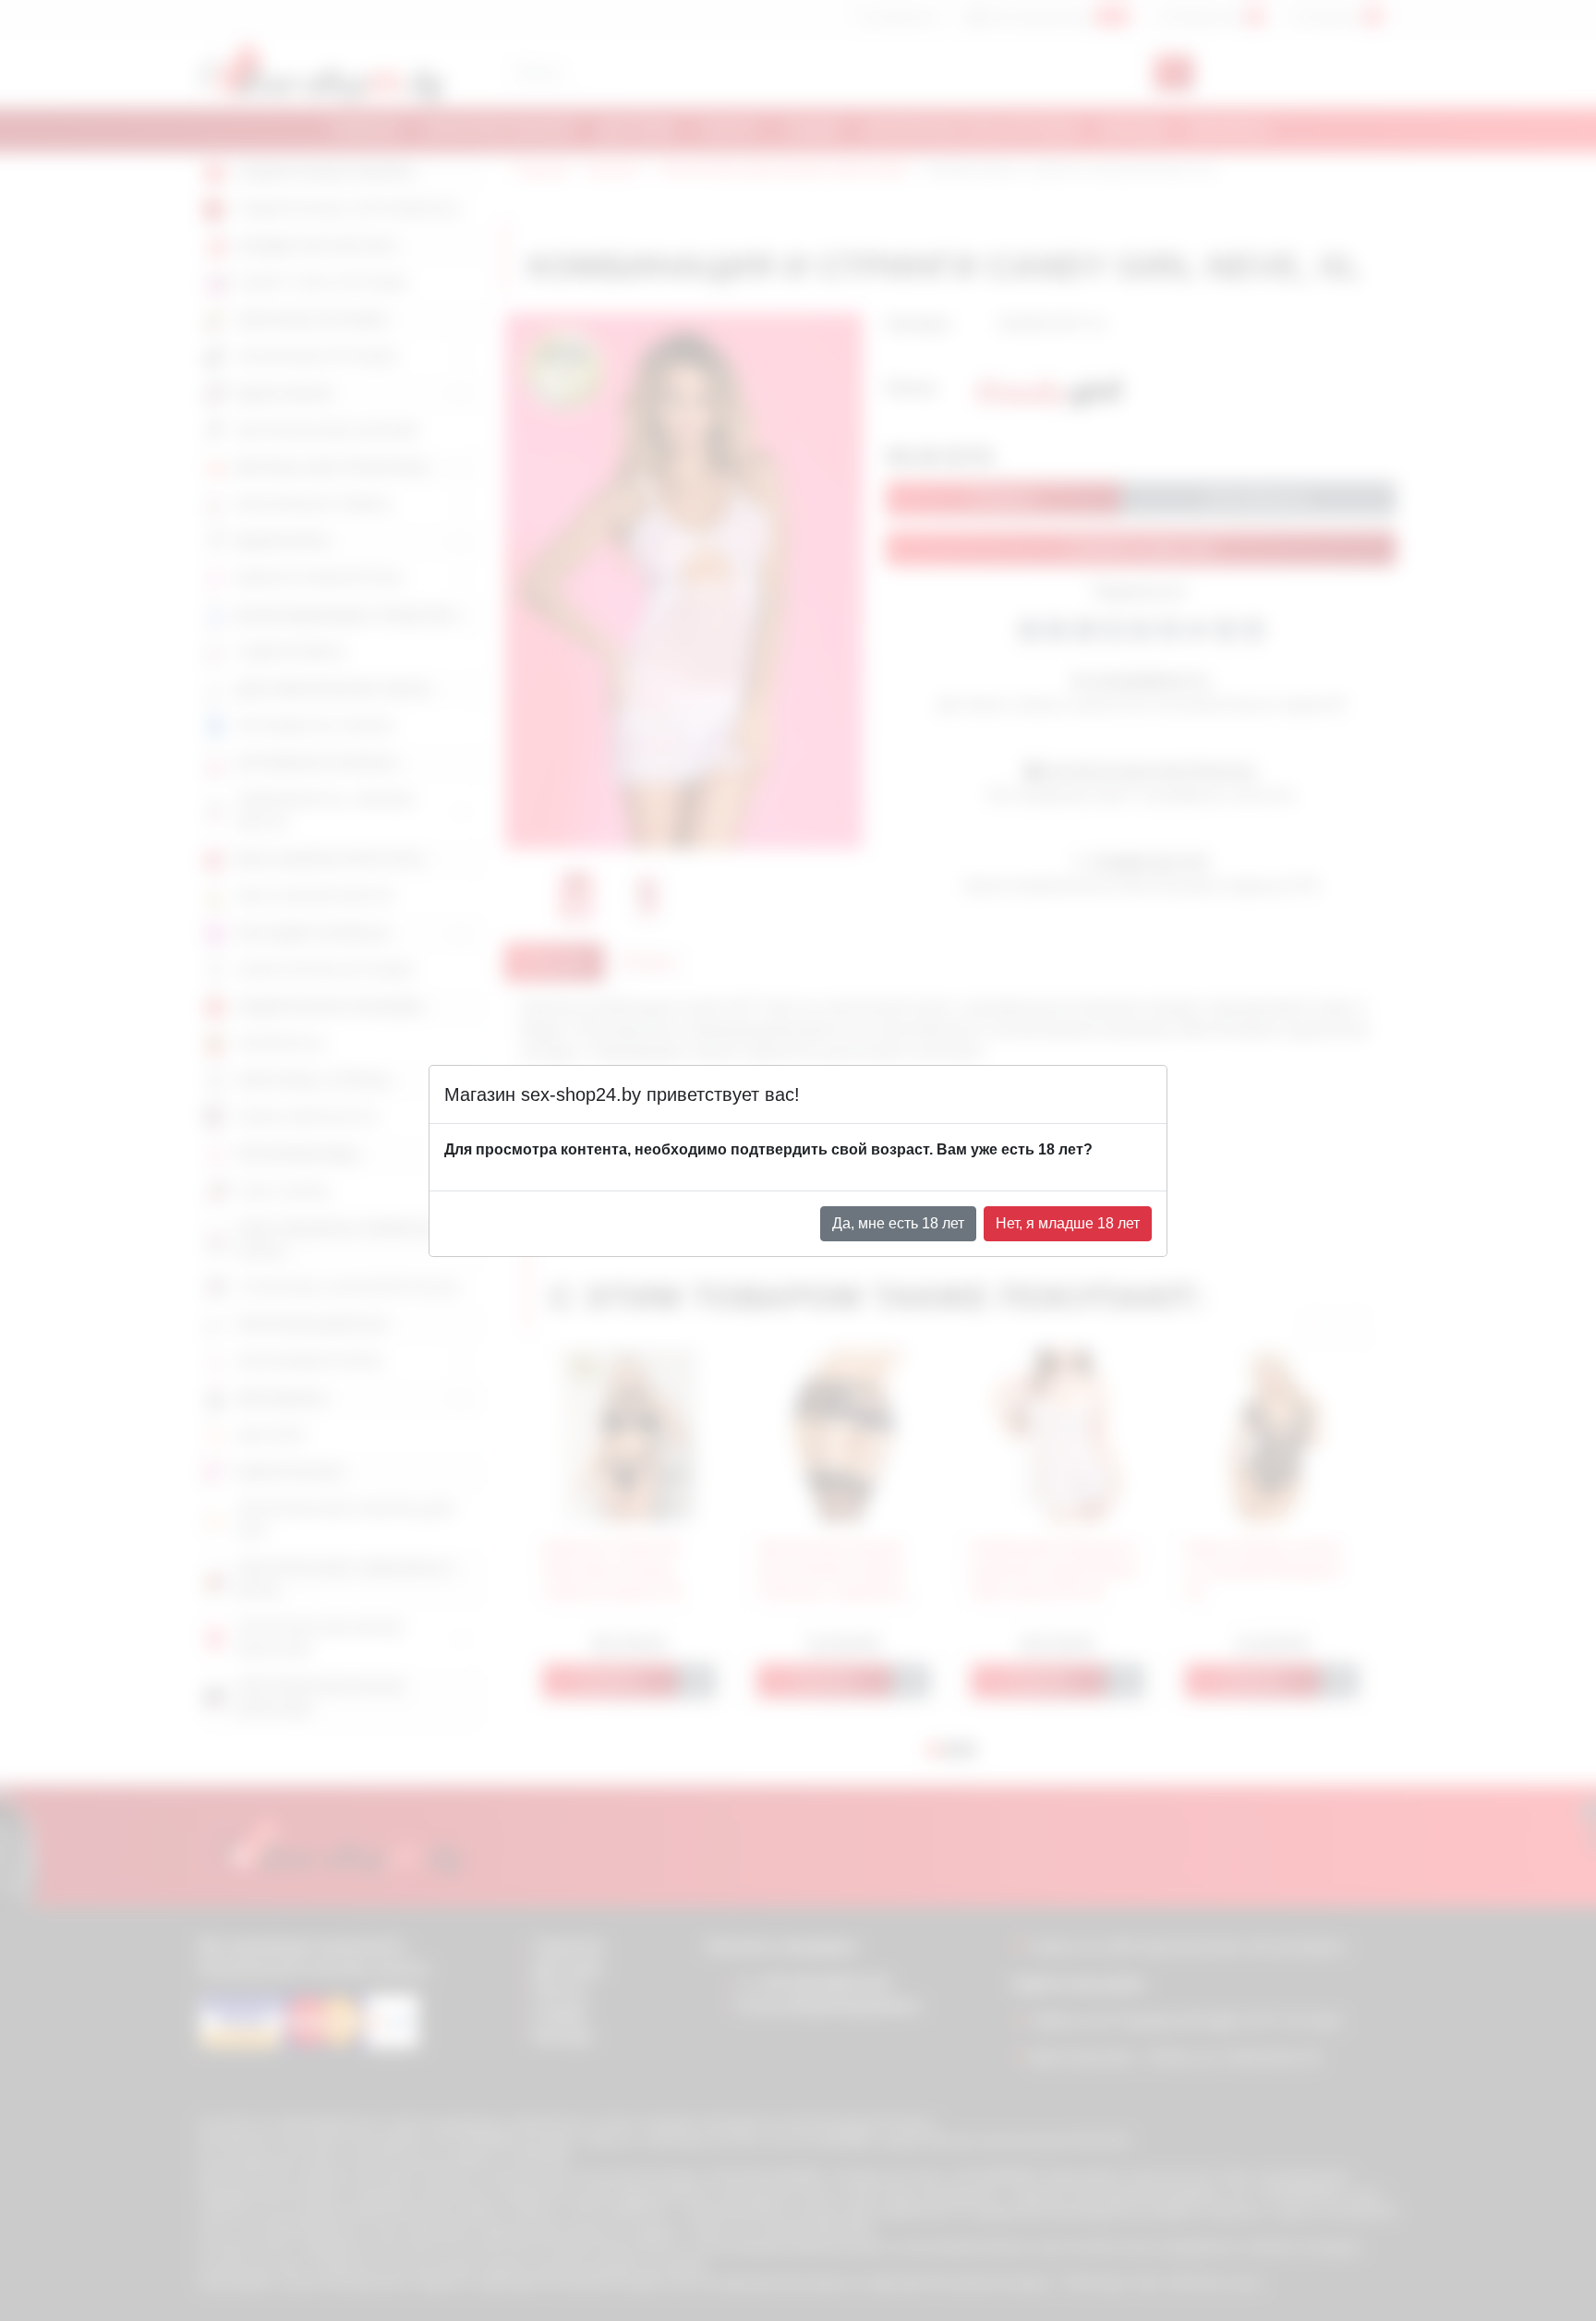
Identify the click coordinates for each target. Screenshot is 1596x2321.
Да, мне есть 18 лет (898, 1223)
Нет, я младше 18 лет (1068, 1223)
